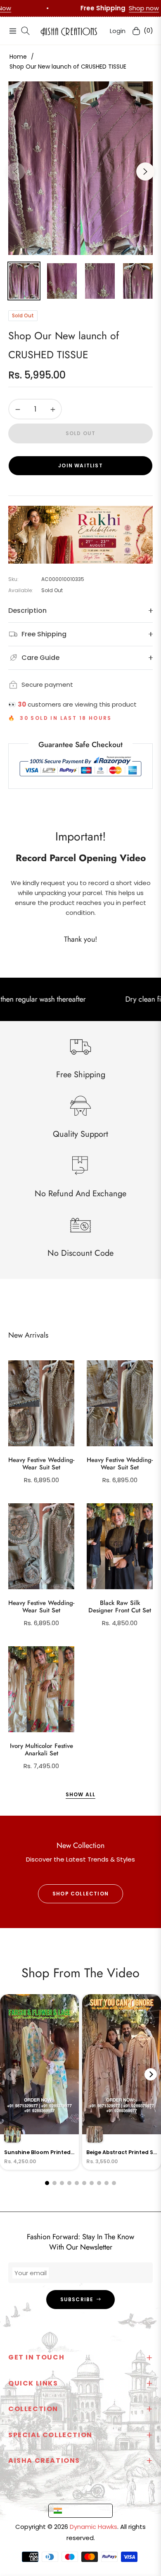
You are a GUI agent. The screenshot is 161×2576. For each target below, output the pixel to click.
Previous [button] (16, 171)
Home (18, 57)
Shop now (65, 8)
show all (81, 1794)
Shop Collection (80, 1894)
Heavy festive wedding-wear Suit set (41, 1464)
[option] (80, 168)
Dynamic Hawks (94, 2527)
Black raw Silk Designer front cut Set (120, 1607)
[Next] (151, 2074)
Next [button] (145, 171)
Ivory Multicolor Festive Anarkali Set (41, 1750)
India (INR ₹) (83, 2510)
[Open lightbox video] (39, 2082)
